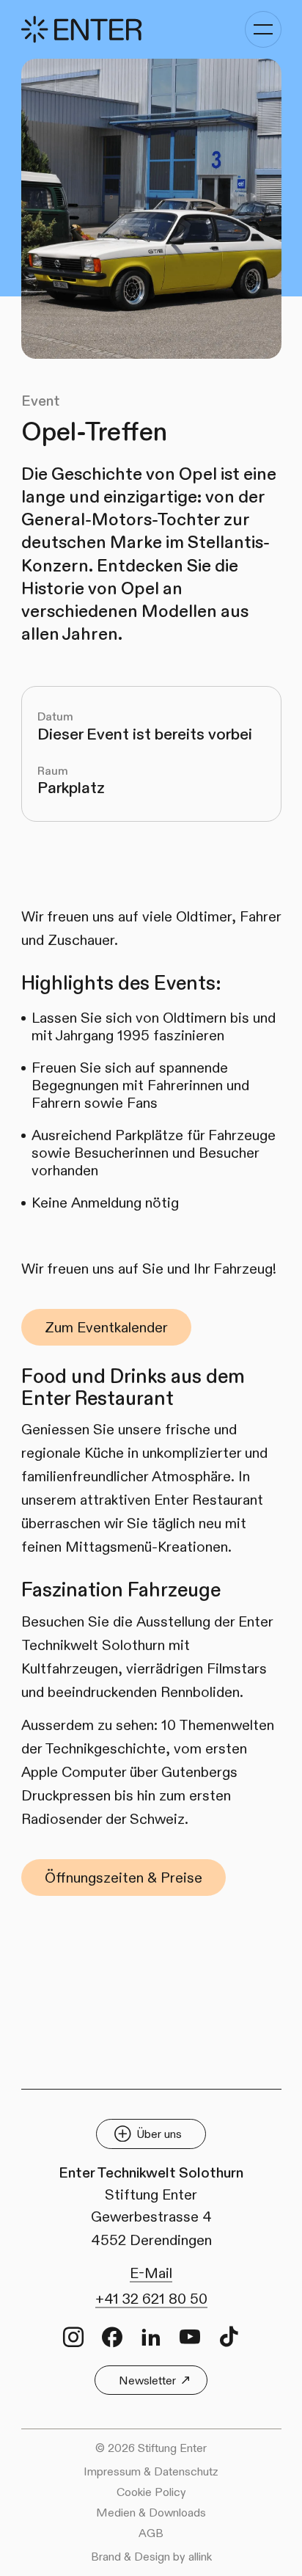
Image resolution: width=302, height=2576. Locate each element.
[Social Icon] (73, 2337)
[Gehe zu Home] (81, 30)
